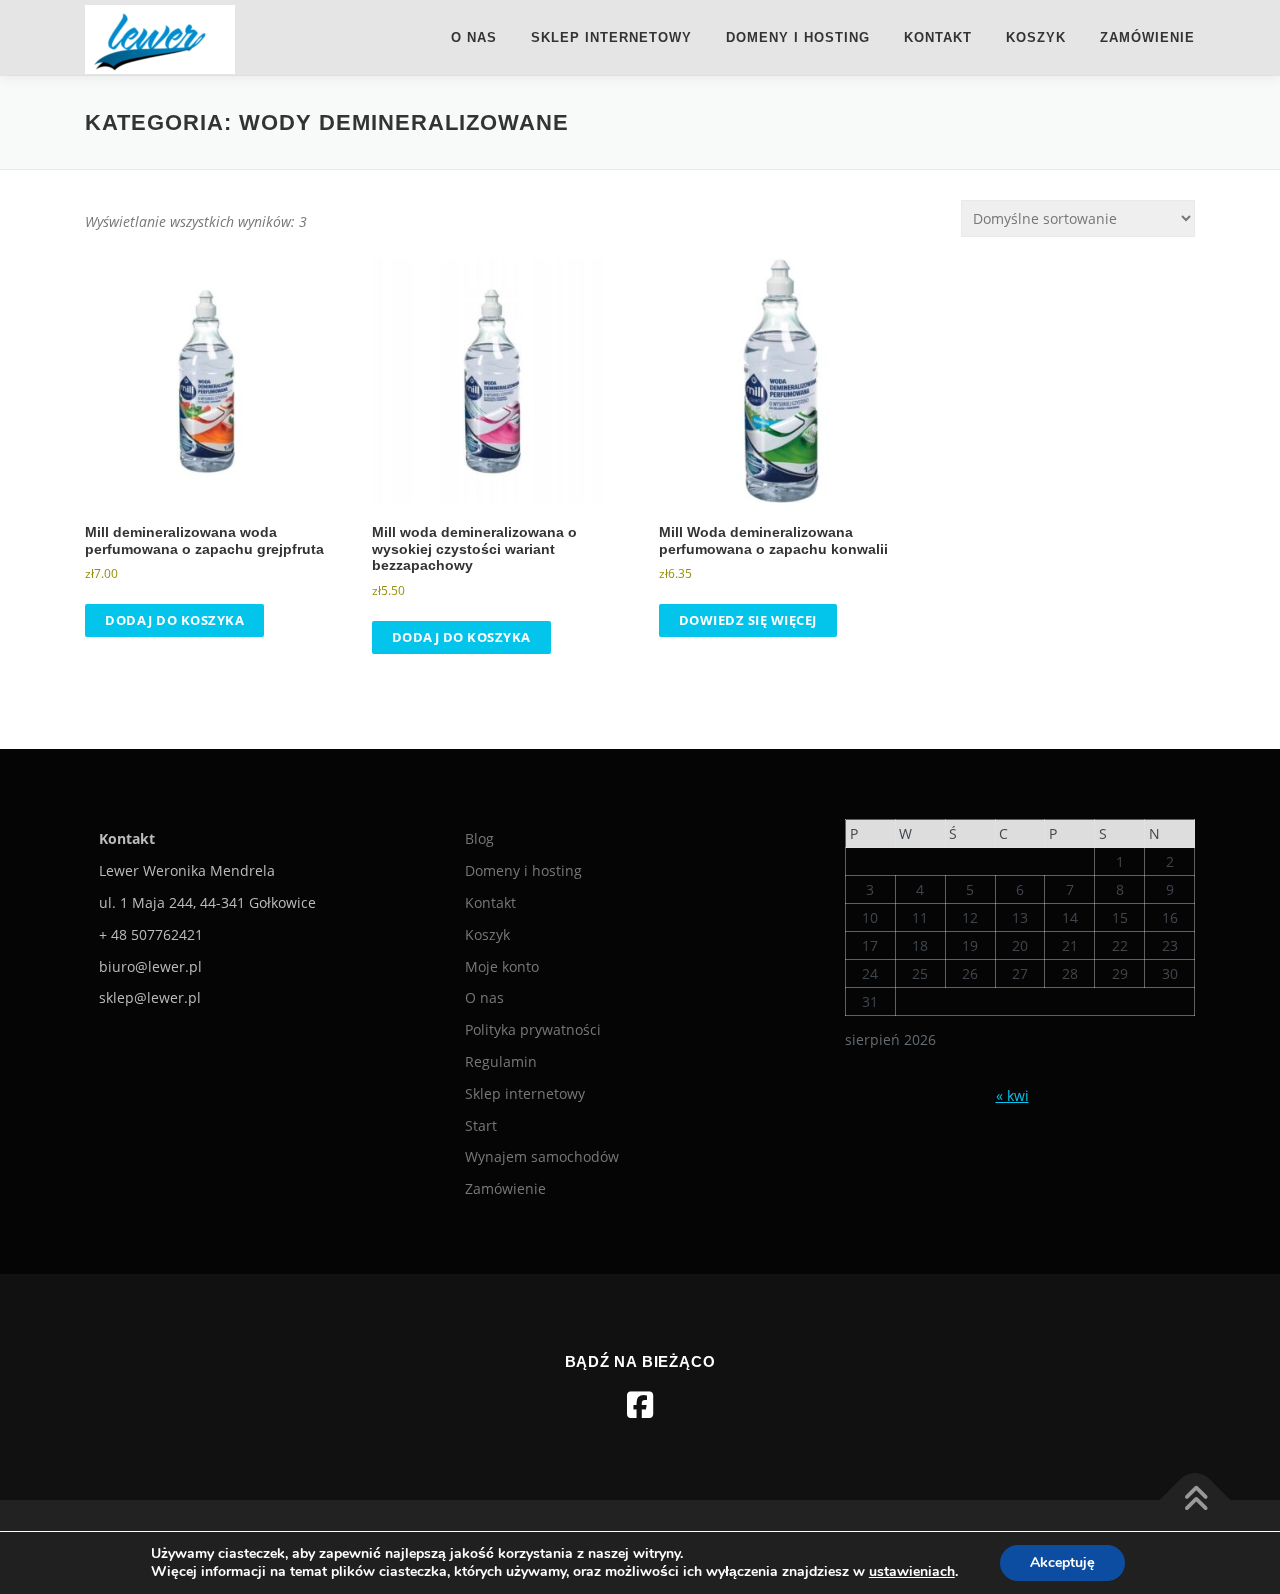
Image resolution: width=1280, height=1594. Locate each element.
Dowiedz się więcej (748, 620)
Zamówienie (1147, 37)
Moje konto (502, 966)
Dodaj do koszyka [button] (174, 620)
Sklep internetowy (611, 37)
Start (481, 1125)
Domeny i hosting (798, 37)
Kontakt (938, 37)
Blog (479, 838)
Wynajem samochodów (542, 1156)
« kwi (1012, 1095)
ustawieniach (912, 1572)
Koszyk (1036, 37)
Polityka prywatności (533, 1029)
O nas (474, 37)
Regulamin (501, 1061)
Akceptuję (1062, 1562)
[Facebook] (640, 1405)
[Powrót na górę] (1195, 1500)
